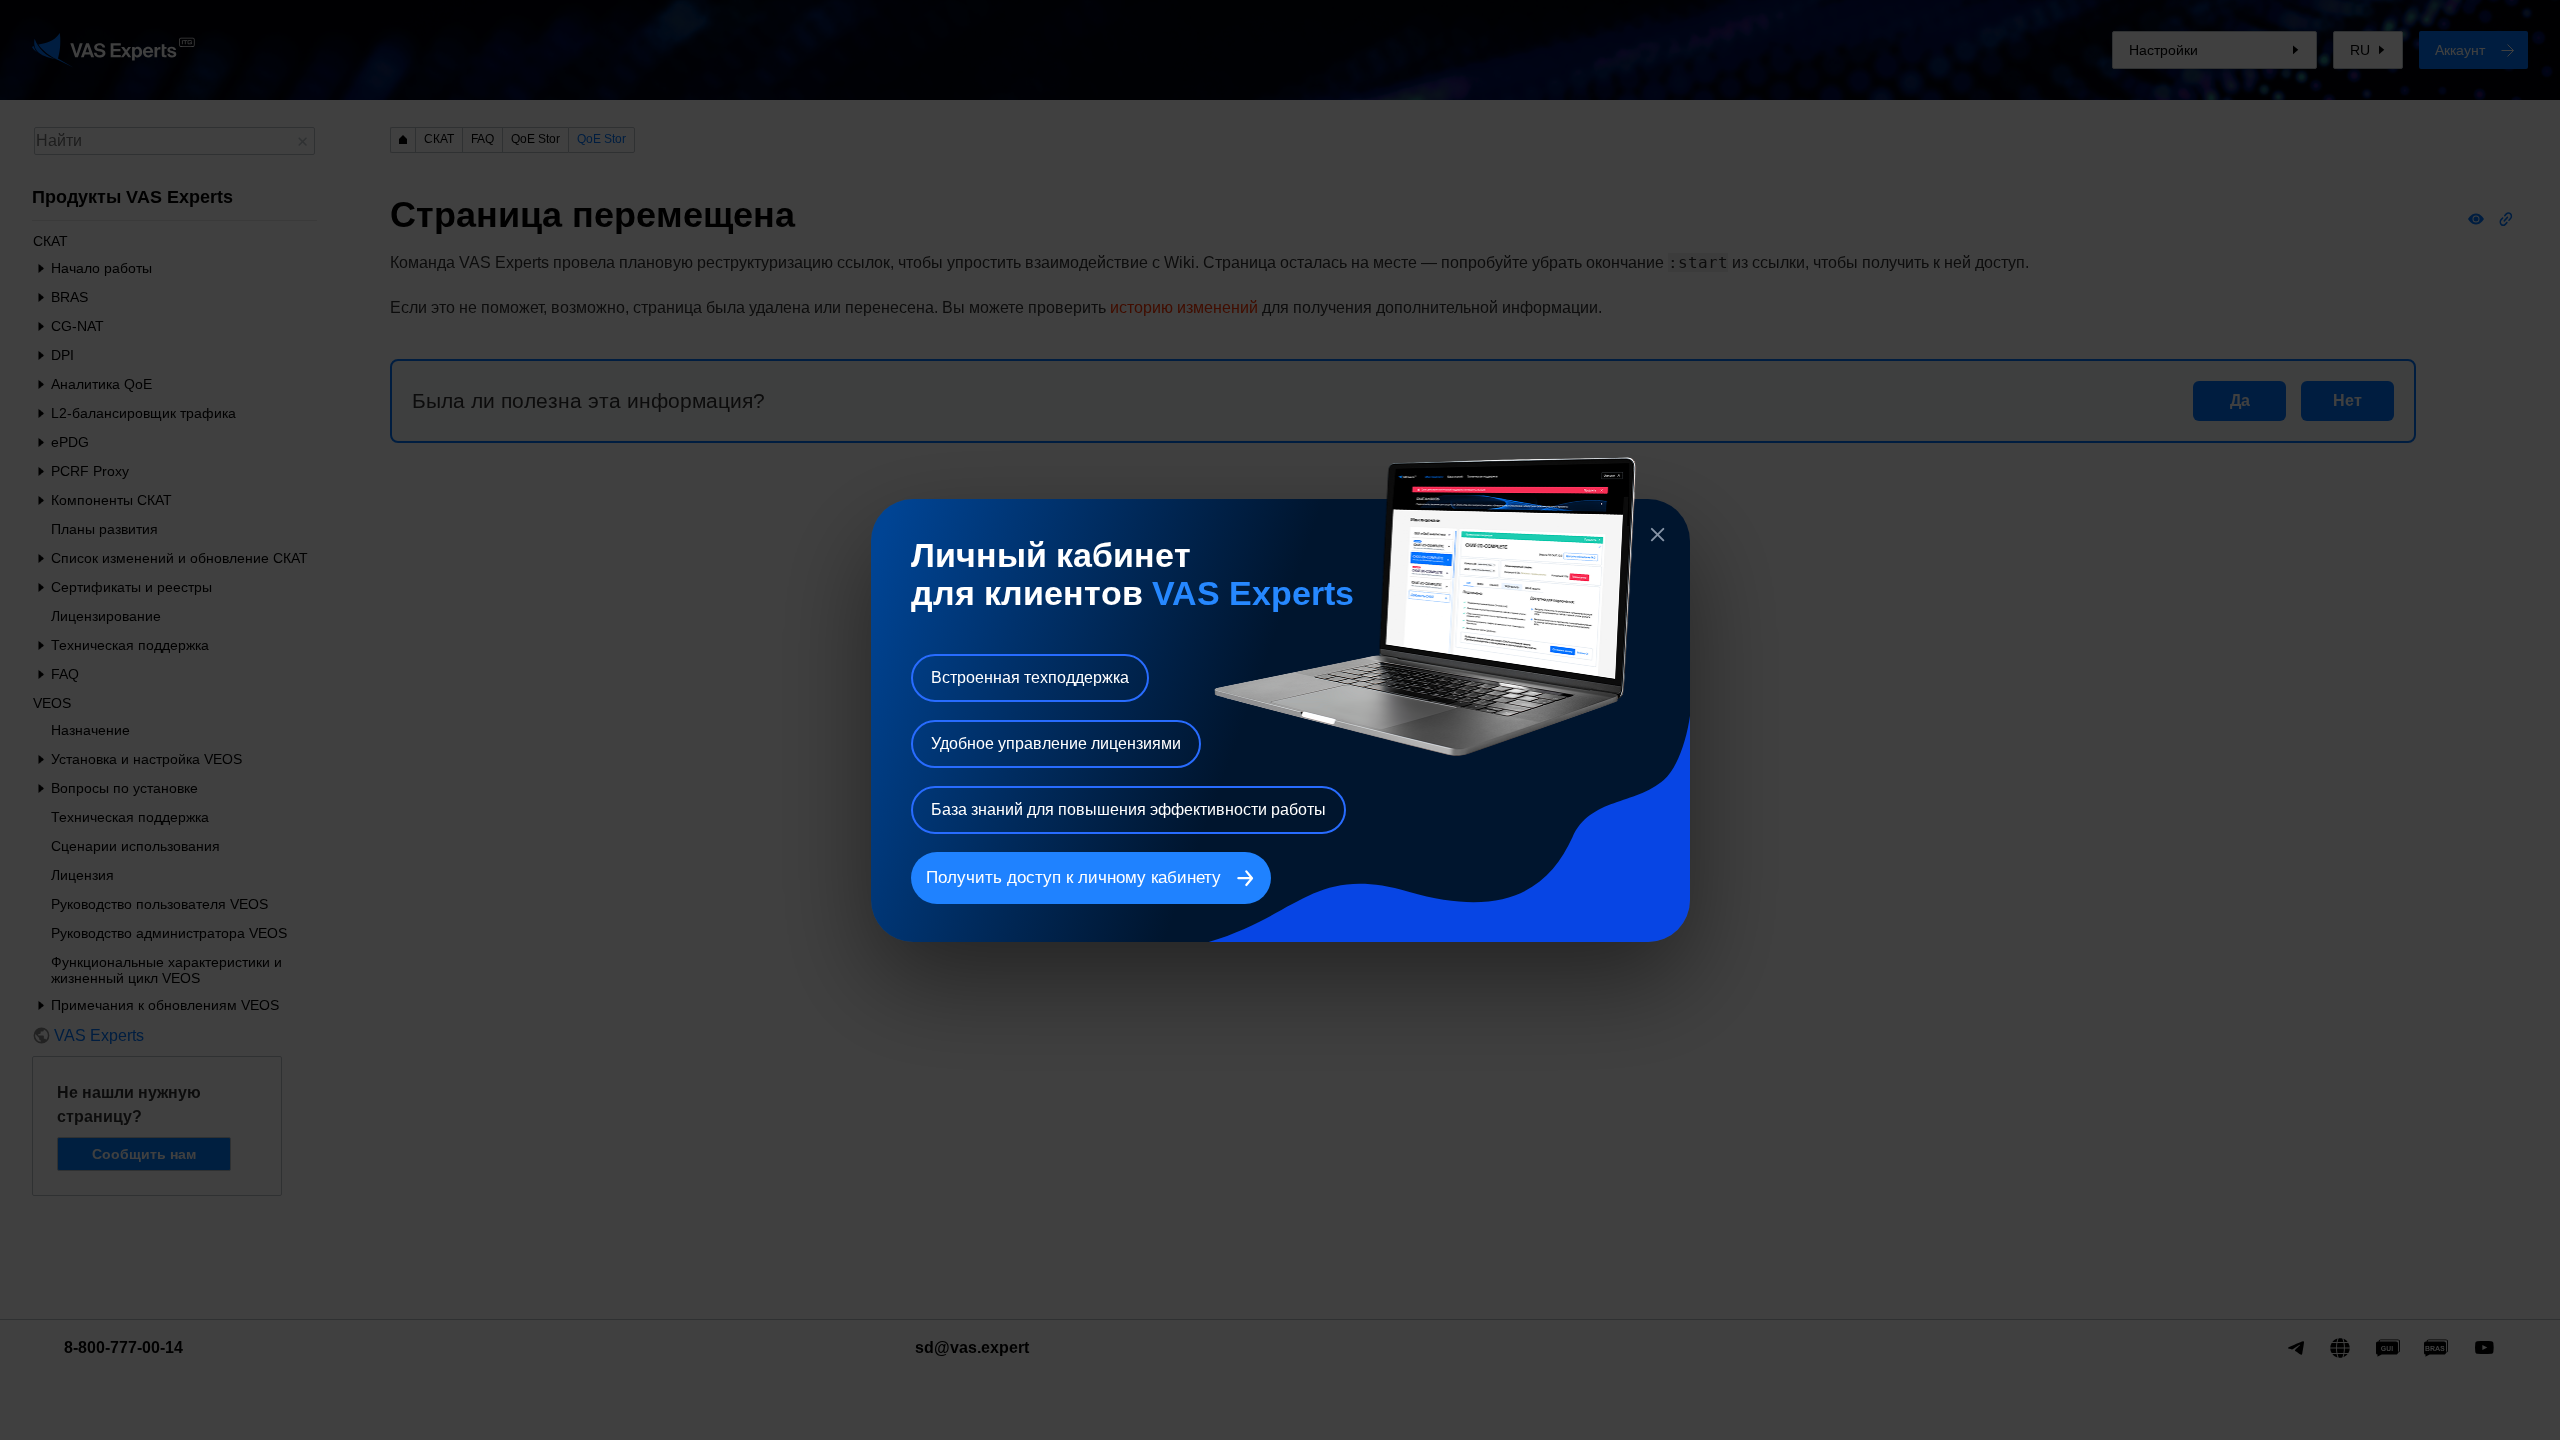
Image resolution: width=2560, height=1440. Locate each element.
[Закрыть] (1658, 535)
